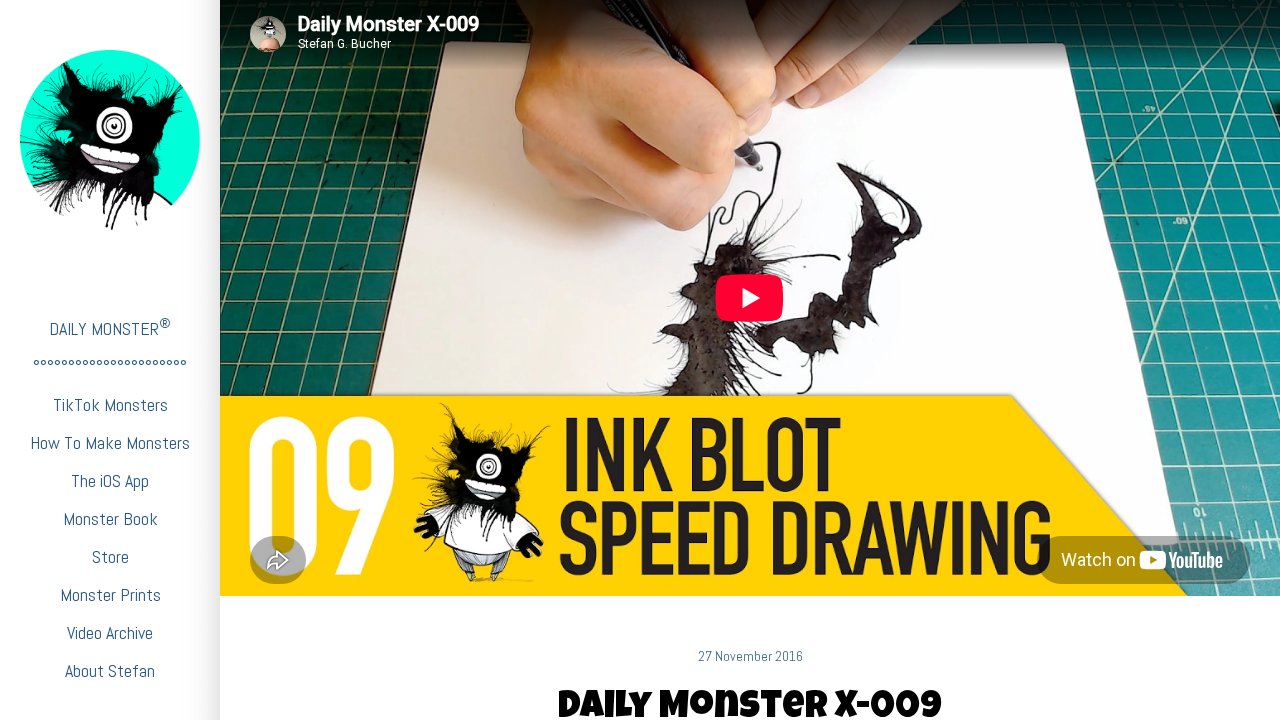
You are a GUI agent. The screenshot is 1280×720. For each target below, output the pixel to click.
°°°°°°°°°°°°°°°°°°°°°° (110, 366)
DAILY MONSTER (110, 327)
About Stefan (110, 670)
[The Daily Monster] (110, 140)
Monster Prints (110, 594)
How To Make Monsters (110, 442)
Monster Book (110, 518)
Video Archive (110, 632)
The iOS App (110, 480)
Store (110, 556)
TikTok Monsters (110, 404)
